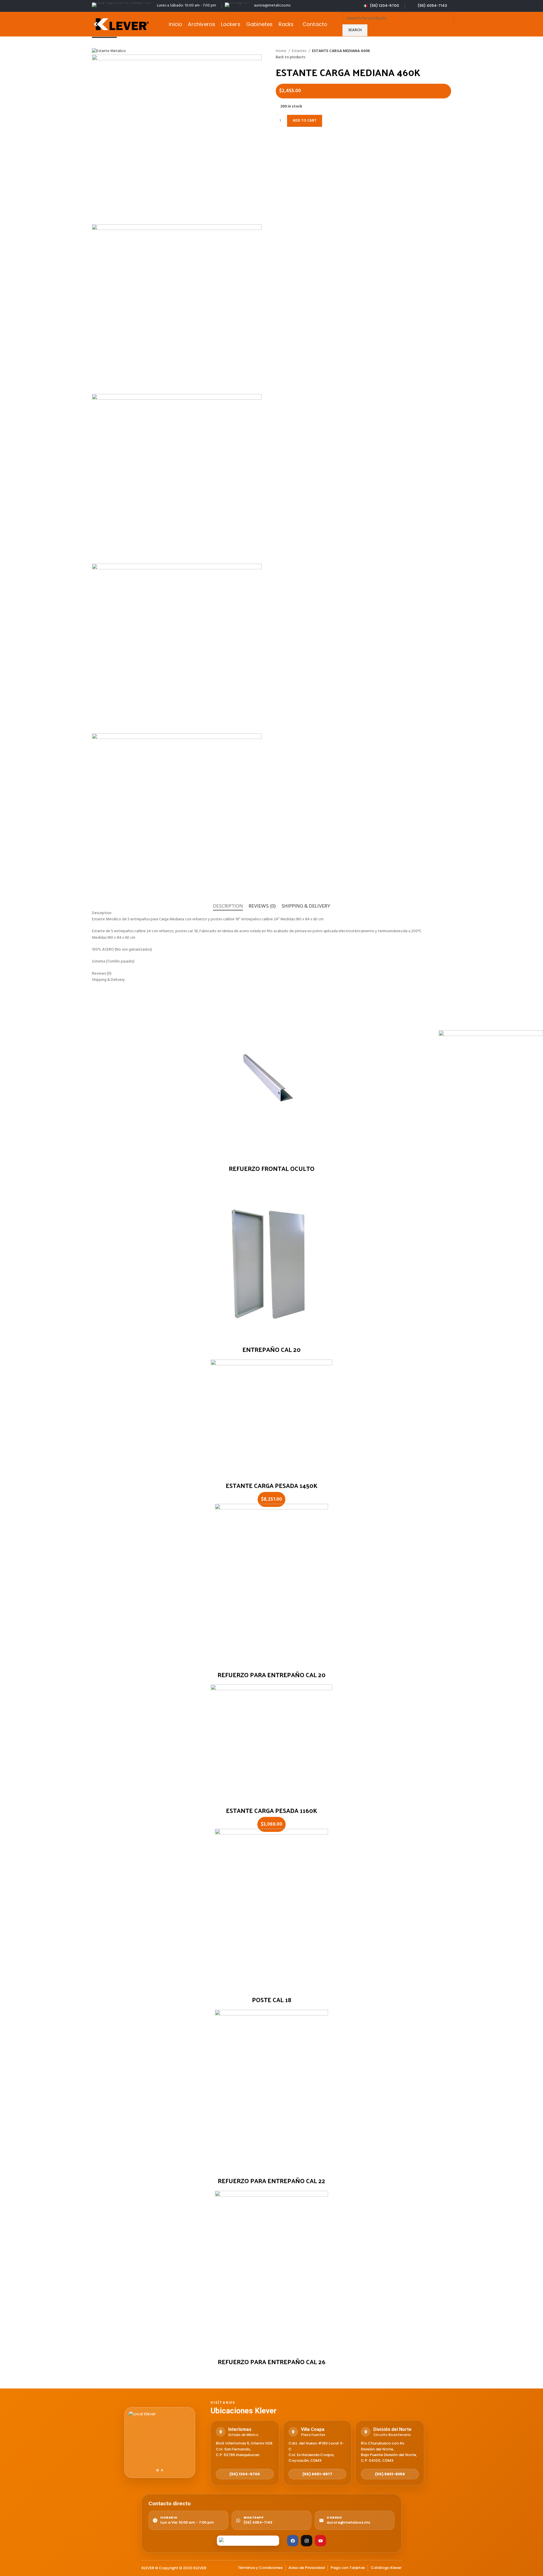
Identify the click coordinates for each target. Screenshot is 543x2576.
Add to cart (305, 121)
